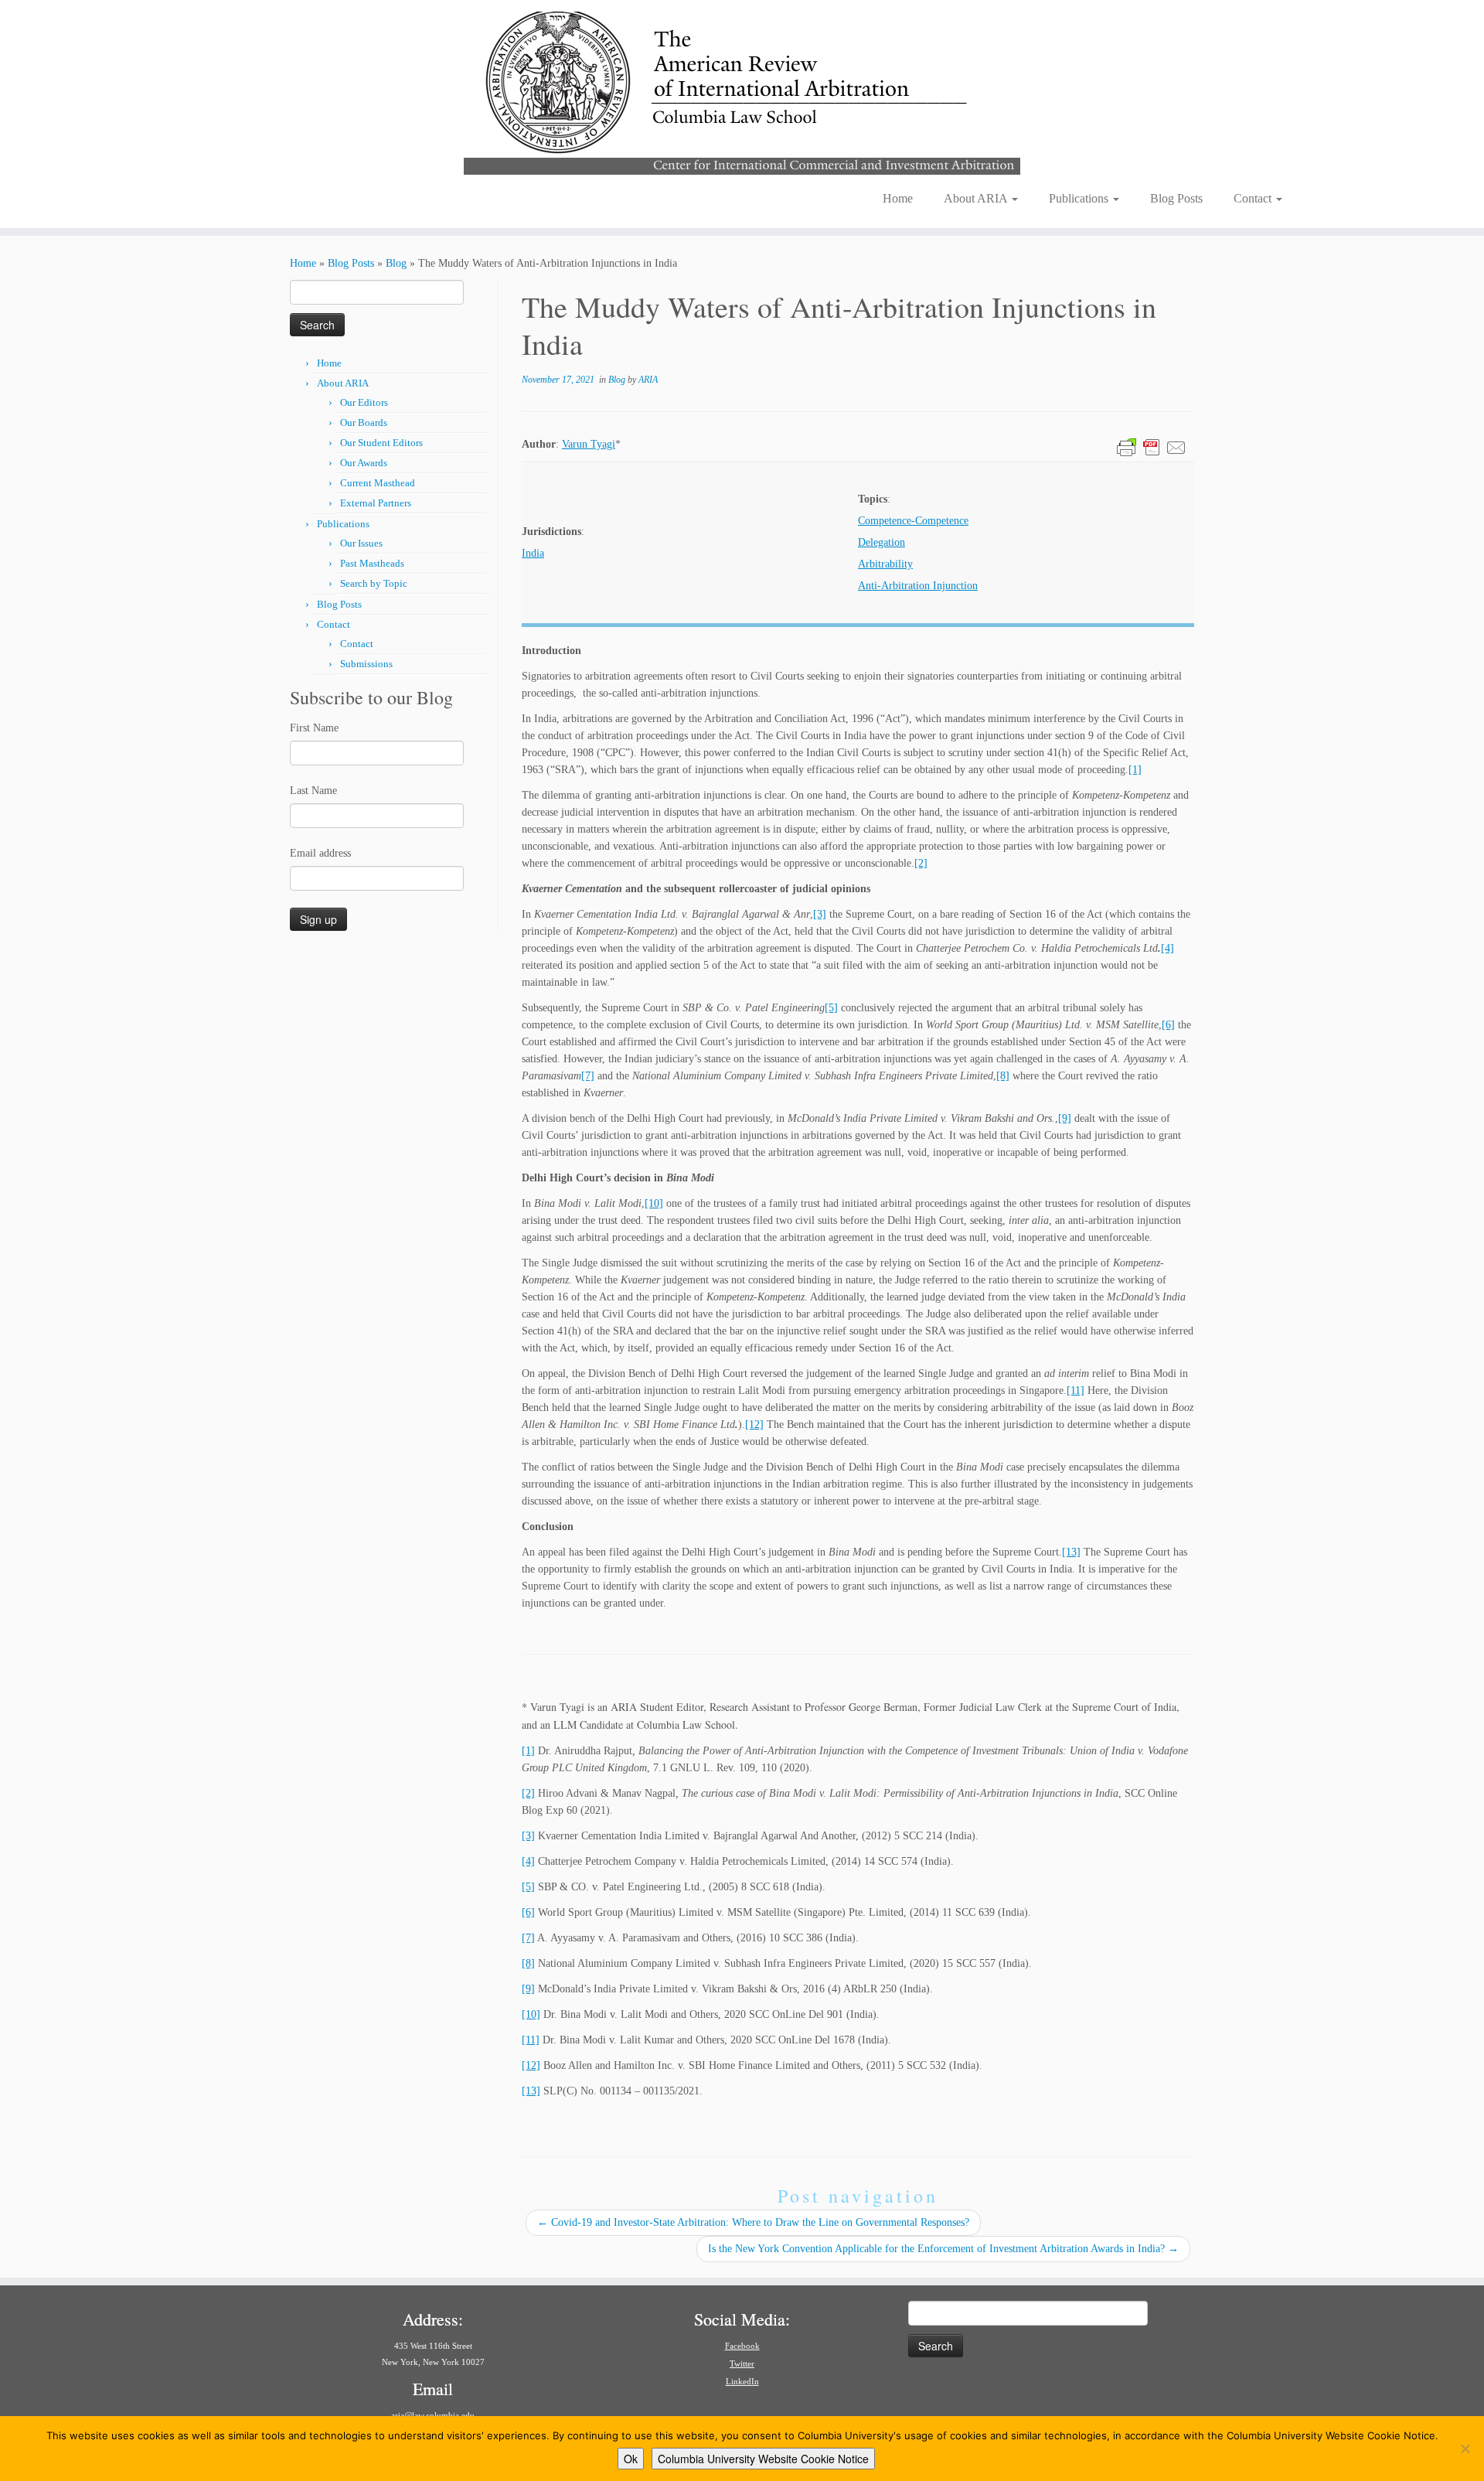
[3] (820, 914)
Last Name (313, 791)
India (533, 553)
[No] (1465, 2449)
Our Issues (361, 543)
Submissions (366, 664)
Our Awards (364, 463)
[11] (1076, 1390)
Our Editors (364, 402)
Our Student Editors (381, 443)
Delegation (882, 542)
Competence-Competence (913, 521)
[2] (921, 863)
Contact (1254, 198)
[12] (754, 1425)
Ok (631, 2459)
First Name (314, 728)
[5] (831, 1008)
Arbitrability (885, 564)
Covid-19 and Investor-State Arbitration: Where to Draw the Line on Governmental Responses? (753, 2222)
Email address (320, 853)
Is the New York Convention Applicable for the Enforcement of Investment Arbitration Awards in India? (943, 2249)
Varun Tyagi (589, 444)
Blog (396, 263)
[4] (1167, 948)
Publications (1080, 198)
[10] (654, 1203)
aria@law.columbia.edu (433, 2415)
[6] (1168, 1025)
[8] (1003, 1076)
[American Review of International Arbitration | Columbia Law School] (742, 91)
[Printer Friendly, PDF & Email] (1152, 446)
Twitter (742, 2363)
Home (898, 198)
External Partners (376, 503)
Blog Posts (1176, 198)
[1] (1135, 770)
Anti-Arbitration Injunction (918, 586)
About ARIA (977, 198)
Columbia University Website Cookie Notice (763, 2459)
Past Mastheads (372, 563)
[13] (1071, 1552)
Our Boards (364, 423)
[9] (1065, 1118)
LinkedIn (742, 2381)
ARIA (648, 380)
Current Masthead (378, 483)
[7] (588, 1076)
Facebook (742, 2346)
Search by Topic (374, 583)
